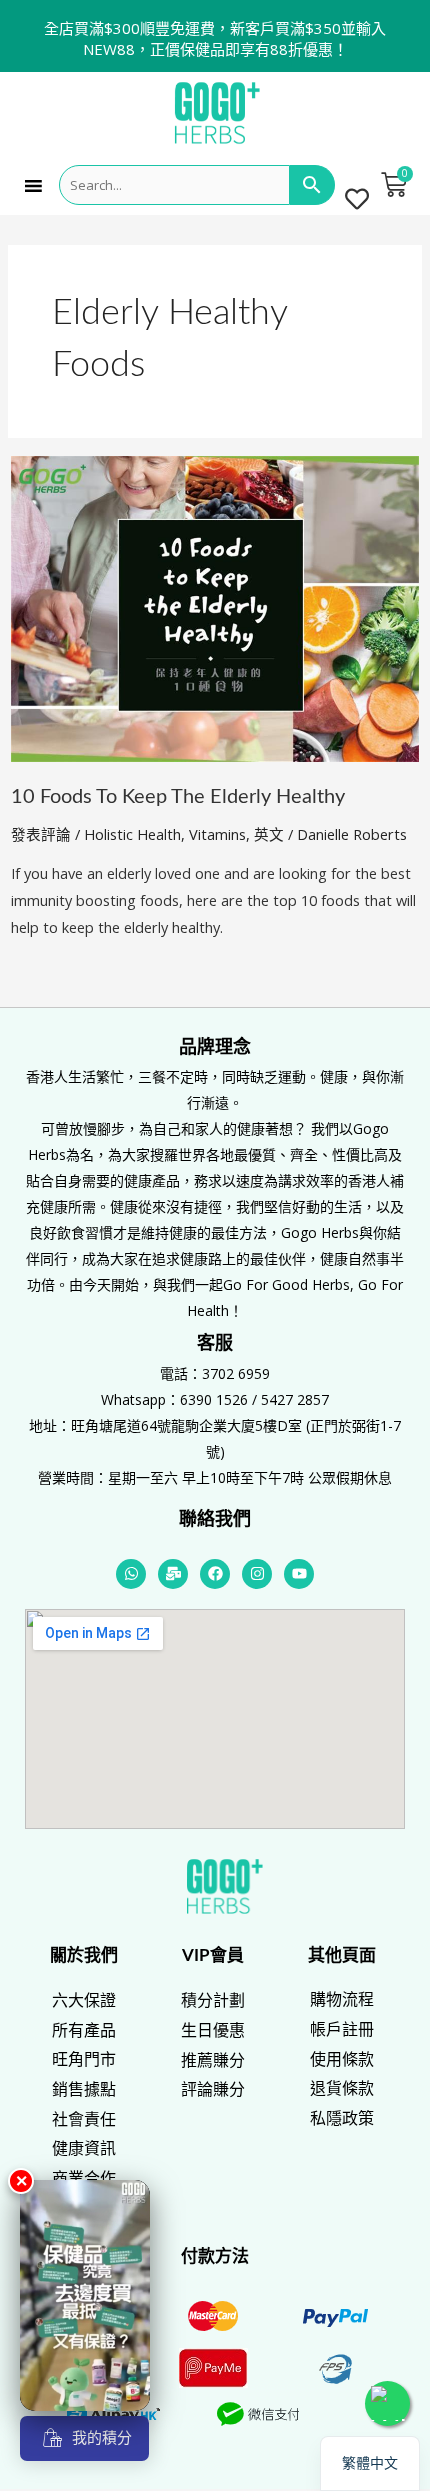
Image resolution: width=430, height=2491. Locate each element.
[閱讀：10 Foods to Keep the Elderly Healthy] (215, 607)
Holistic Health (132, 834)
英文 (269, 834)
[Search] (312, 185)
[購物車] (394, 185)
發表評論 (41, 834)
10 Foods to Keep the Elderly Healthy (178, 797)
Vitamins (217, 834)
